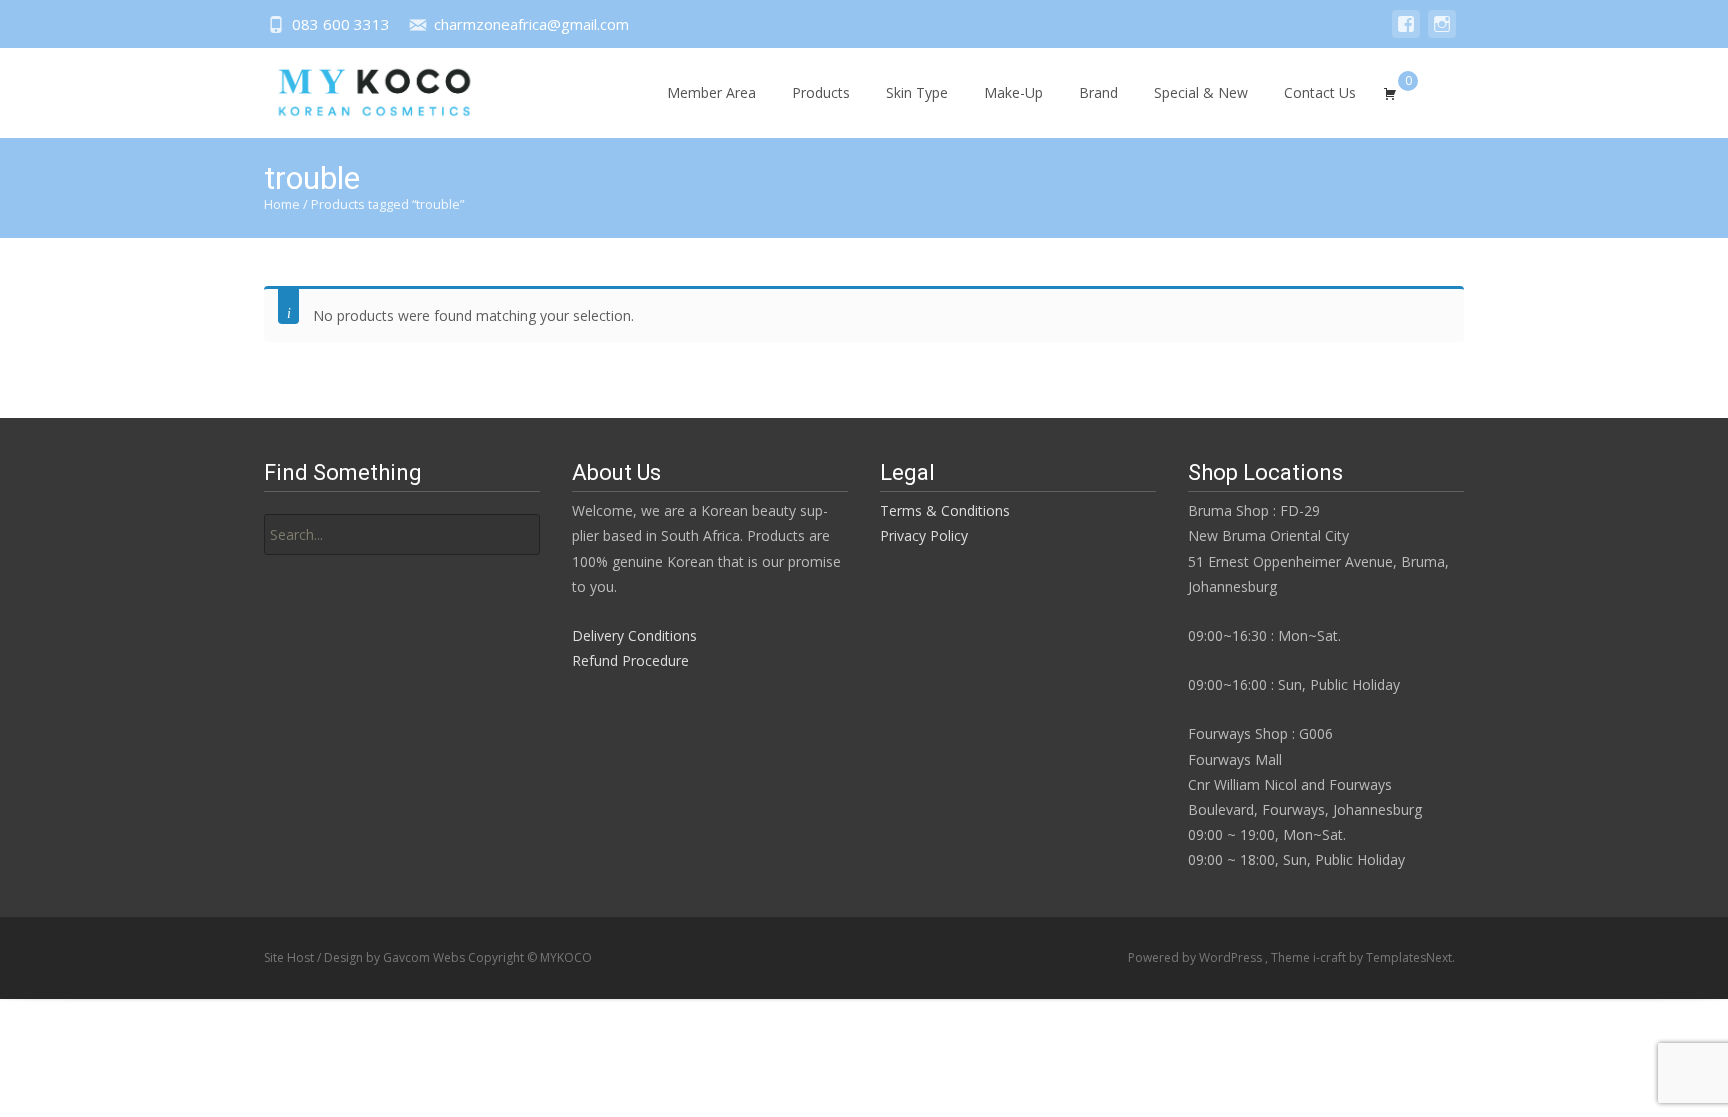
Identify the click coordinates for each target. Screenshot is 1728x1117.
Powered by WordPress (1196, 957)
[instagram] (1442, 33)
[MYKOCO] (357, 88)
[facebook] (1406, 33)
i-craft (1331, 957)
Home (282, 204)
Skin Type (917, 92)
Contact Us (1320, 92)
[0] (1390, 91)
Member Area (711, 92)
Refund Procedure (630, 660)
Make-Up (1013, 92)
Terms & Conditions (945, 510)
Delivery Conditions (634, 635)
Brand (1098, 92)
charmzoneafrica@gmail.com (531, 24)
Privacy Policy (924, 535)
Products (821, 92)
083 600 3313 (341, 24)
